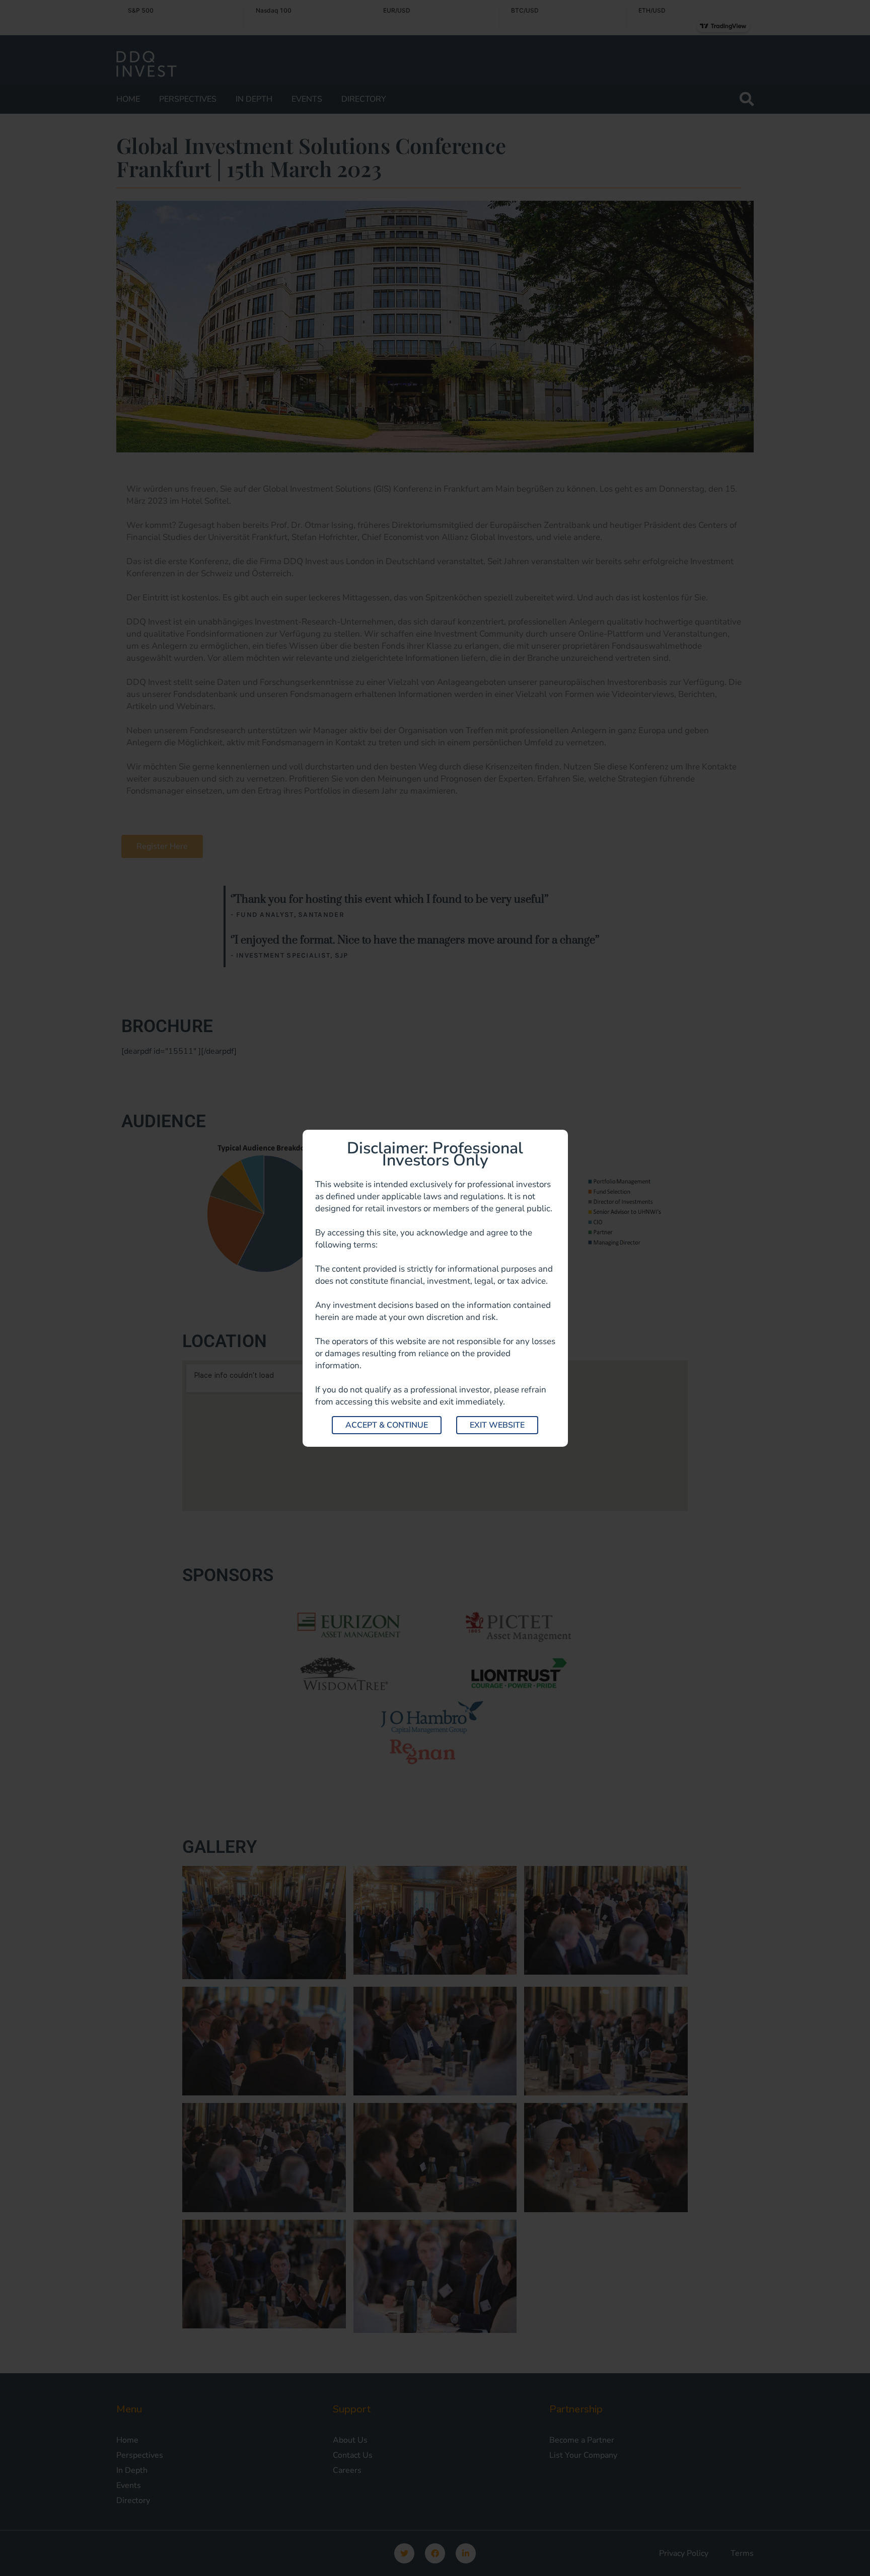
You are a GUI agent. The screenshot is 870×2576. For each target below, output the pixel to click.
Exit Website (497, 1425)
